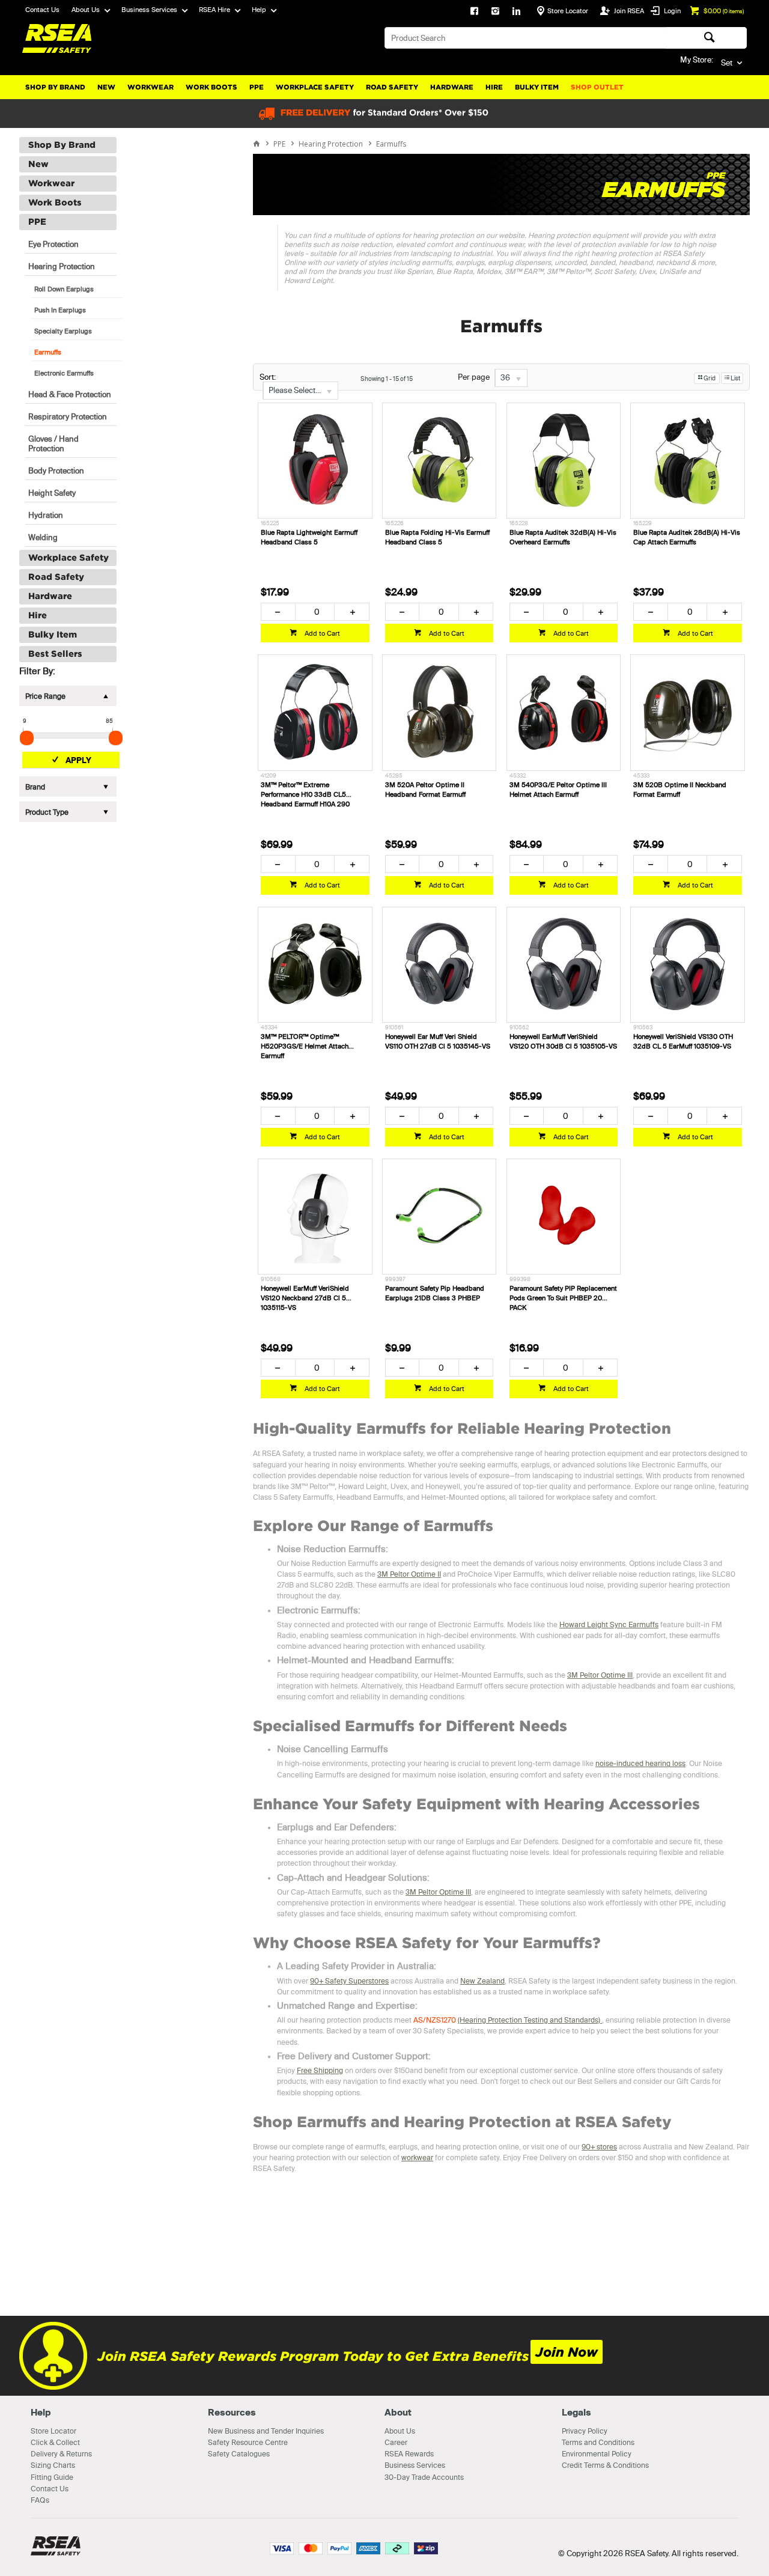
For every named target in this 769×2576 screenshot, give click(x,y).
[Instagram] (495, 12)
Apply (78, 760)
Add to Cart (321, 633)
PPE (257, 87)
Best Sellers (55, 654)
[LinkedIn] (516, 12)
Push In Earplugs (60, 310)
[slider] (27, 738)
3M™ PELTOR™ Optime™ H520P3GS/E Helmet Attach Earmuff (305, 1046)
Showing (387, 379)
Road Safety (392, 87)
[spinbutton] (315, 612)
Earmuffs (48, 352)
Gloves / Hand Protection (53, 443)
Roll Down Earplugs (64, 289)
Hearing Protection (62, 266)
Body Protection (56, 470)
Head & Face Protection (70, 394)
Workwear (150, 87)
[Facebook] (474, 12)
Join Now (567, 2352)
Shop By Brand (55, 87)
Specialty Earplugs (63, 331)
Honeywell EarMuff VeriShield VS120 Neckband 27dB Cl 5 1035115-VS (305, 1298)
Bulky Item (537, 87)
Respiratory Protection (68, 416)
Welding (43, 537)
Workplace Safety (315, 87)
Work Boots (211, 87)
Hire (494, 87)
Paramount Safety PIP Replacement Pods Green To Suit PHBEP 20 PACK (563, 1298)
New (106, 87)
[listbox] (300, 391)
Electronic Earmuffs (64, 373)
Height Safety (52, 493)
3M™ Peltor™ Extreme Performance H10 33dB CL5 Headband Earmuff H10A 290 (305, 794)
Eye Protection (53, 244)
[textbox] (526, 38)
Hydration (46, 515)
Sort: (268, 377)
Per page (474, 377)
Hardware (452, 87)
